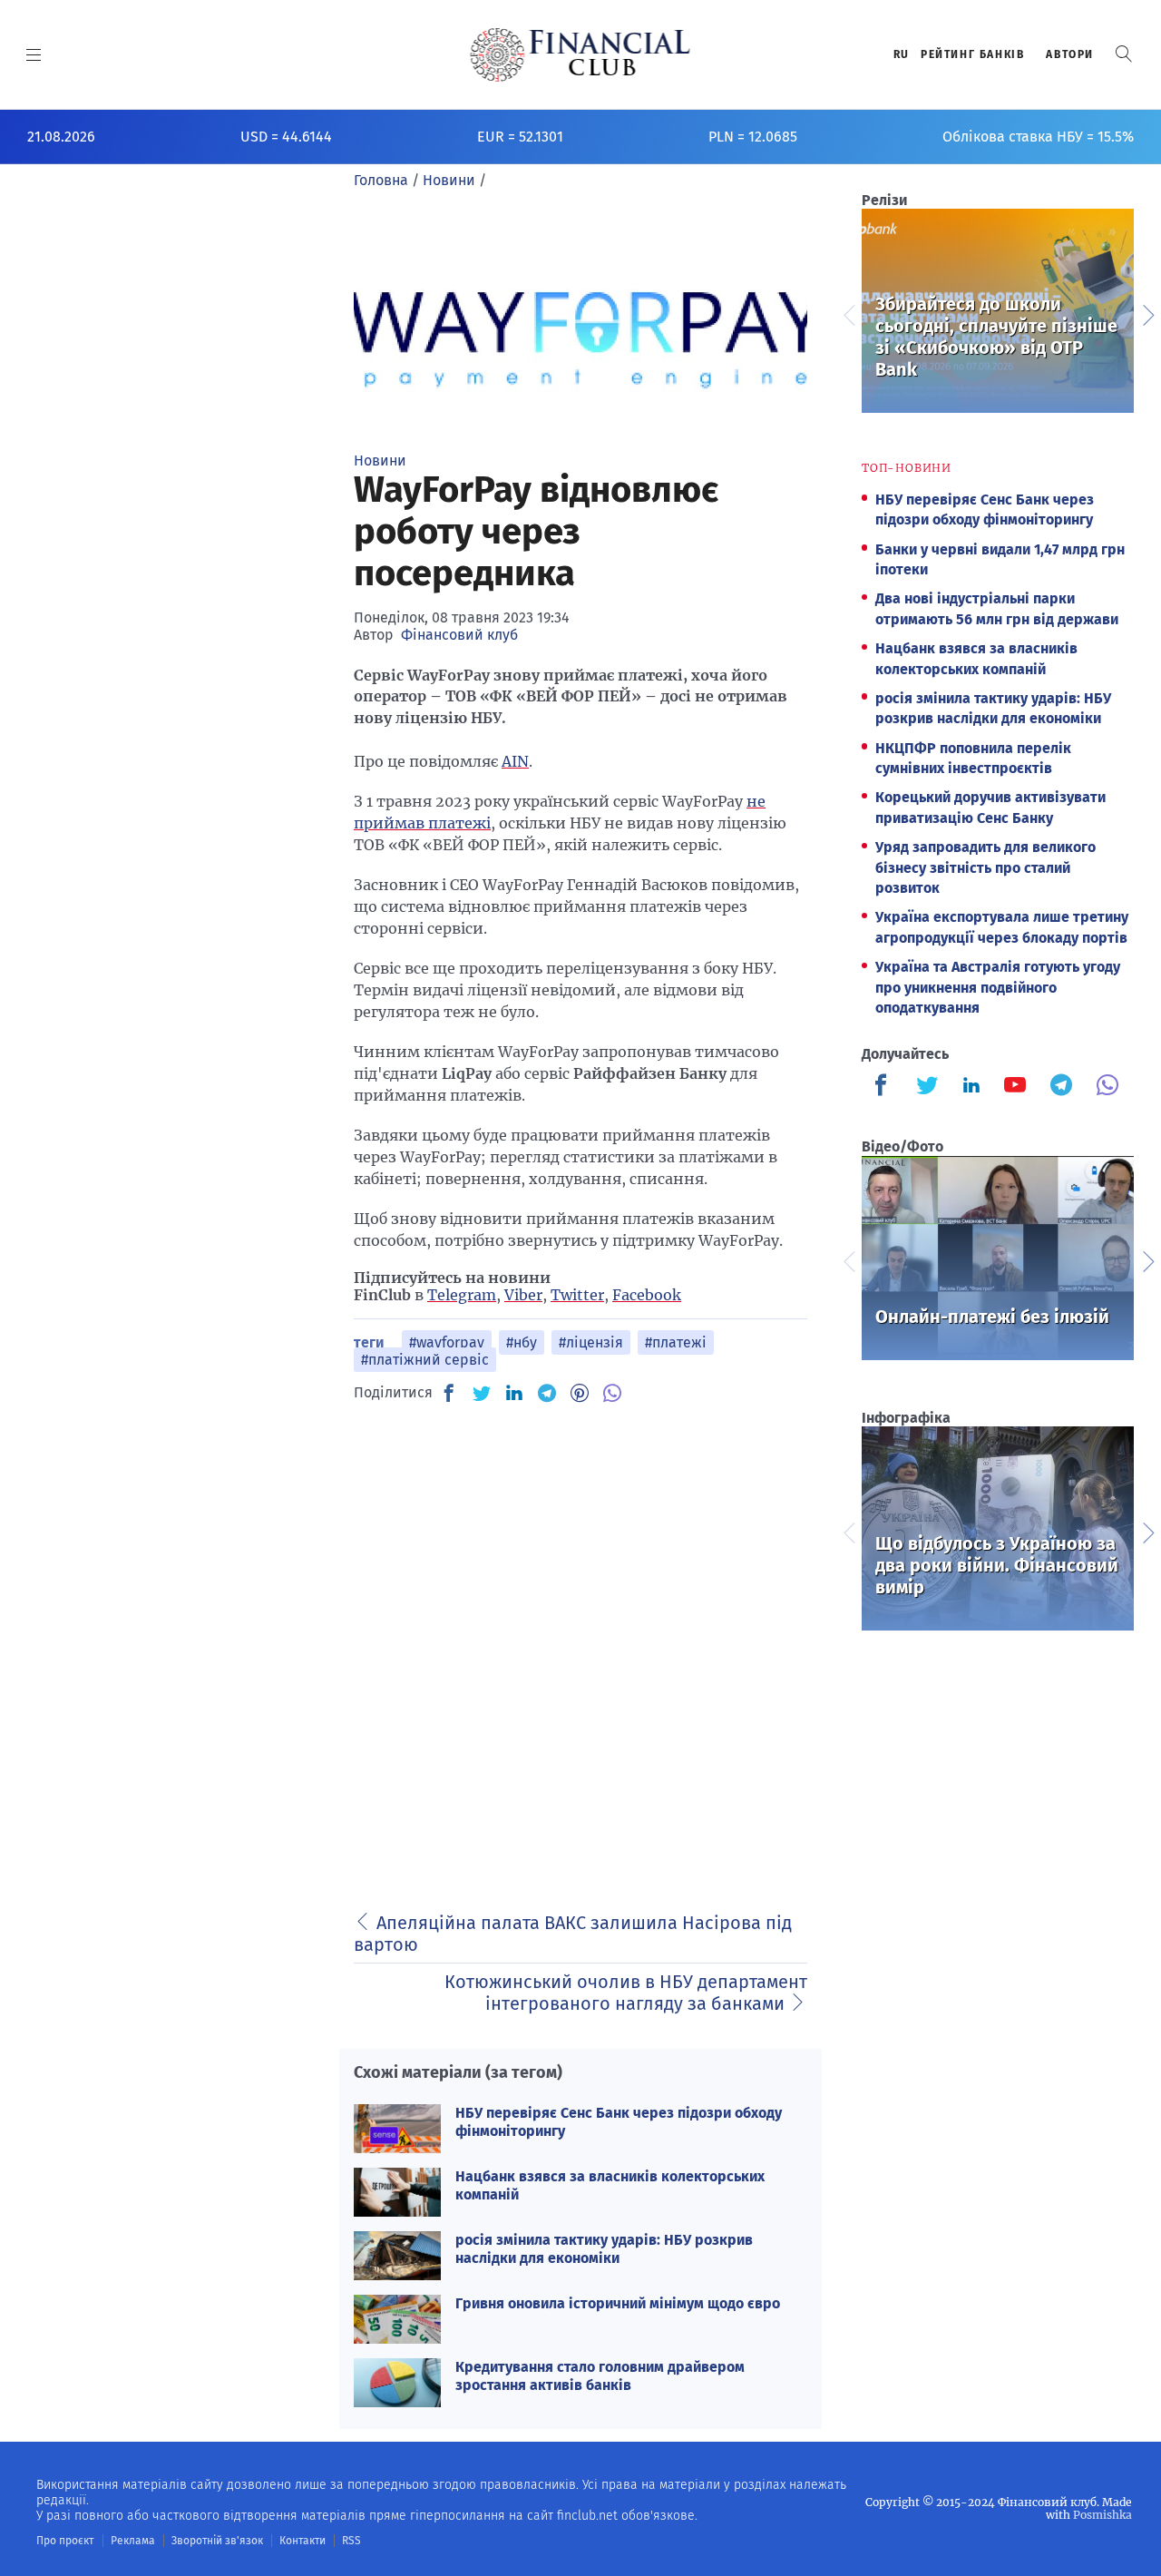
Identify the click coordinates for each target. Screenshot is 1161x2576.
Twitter (577, 1295)
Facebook (647, 1295)
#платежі (676, 1342)
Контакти (302, 2541)
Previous (848, 313)
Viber (523, 1295)
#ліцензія (591, 1342)
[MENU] (34, 54)
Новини (380, 460)
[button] (1124, 54)
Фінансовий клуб (459, 635)
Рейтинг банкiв (972, 54)
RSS (351, 2541)
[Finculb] (884, 1087)
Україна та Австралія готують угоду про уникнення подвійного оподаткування (998, 987)
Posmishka (1102, 2515)
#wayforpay (447, 1342)
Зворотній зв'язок (217, 2541)
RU (902, 54)
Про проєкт (65, 2541)
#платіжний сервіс (425, 1360)
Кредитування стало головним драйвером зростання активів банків (600, 2375)
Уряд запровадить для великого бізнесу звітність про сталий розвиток (985, 867)
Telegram (462, 1295)
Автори (1070, 54)
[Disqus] (580, 1647)
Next (1147, 313)
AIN (515, 761)
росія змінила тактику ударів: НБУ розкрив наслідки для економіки (604, 2248)
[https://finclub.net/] (581, 54)
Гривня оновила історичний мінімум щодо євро (618, 2303)
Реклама (133, 2541)
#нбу (522, 1342)
